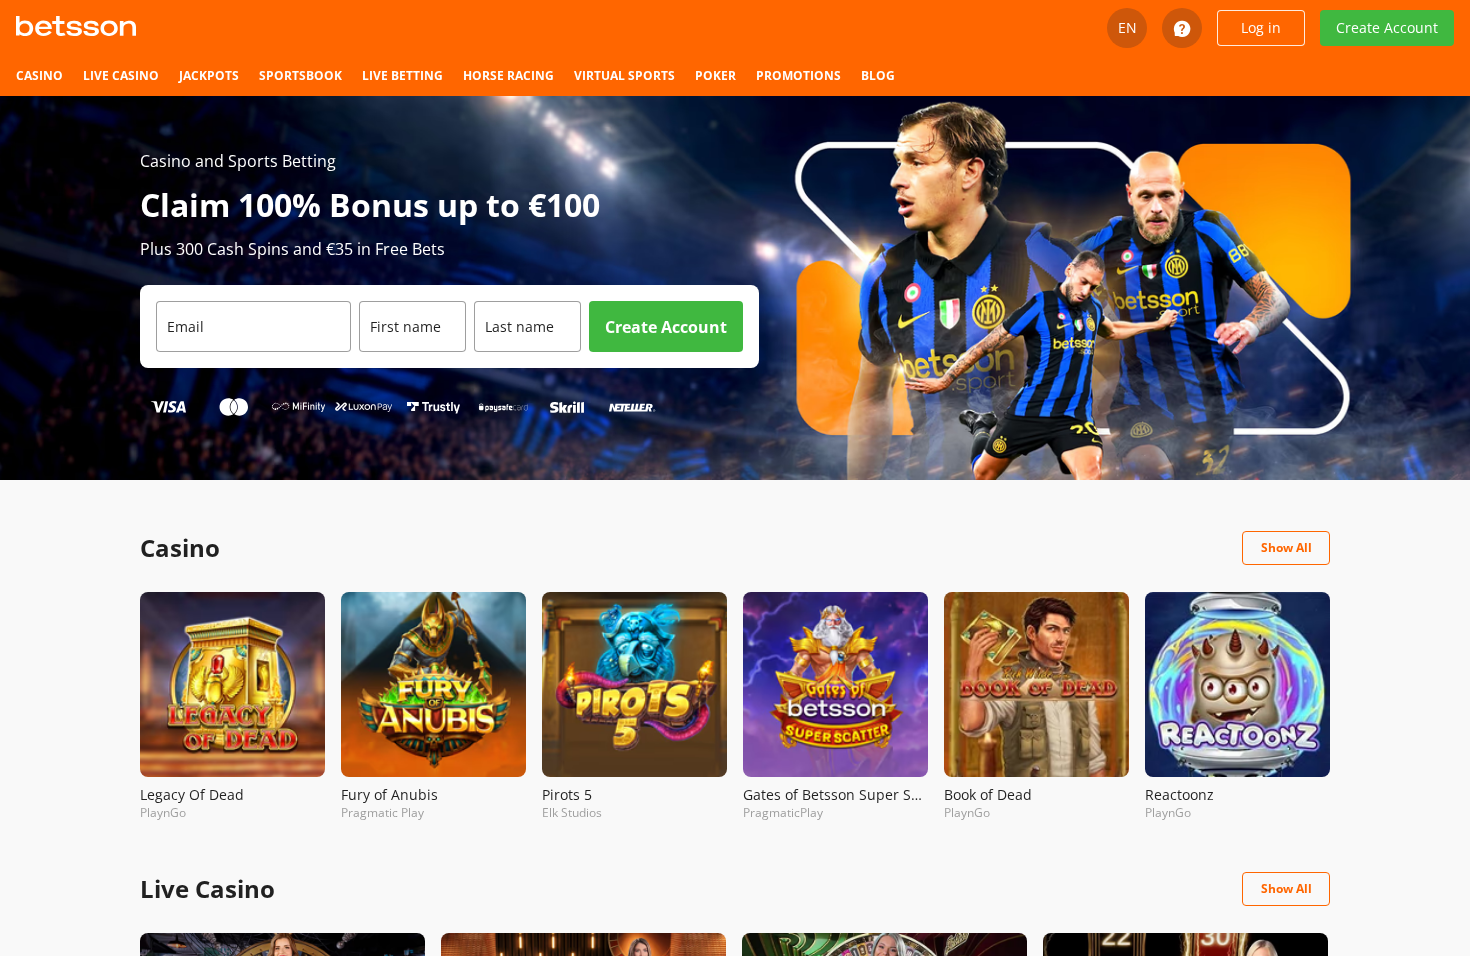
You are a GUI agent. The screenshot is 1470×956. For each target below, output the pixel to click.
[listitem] (39, 76)
